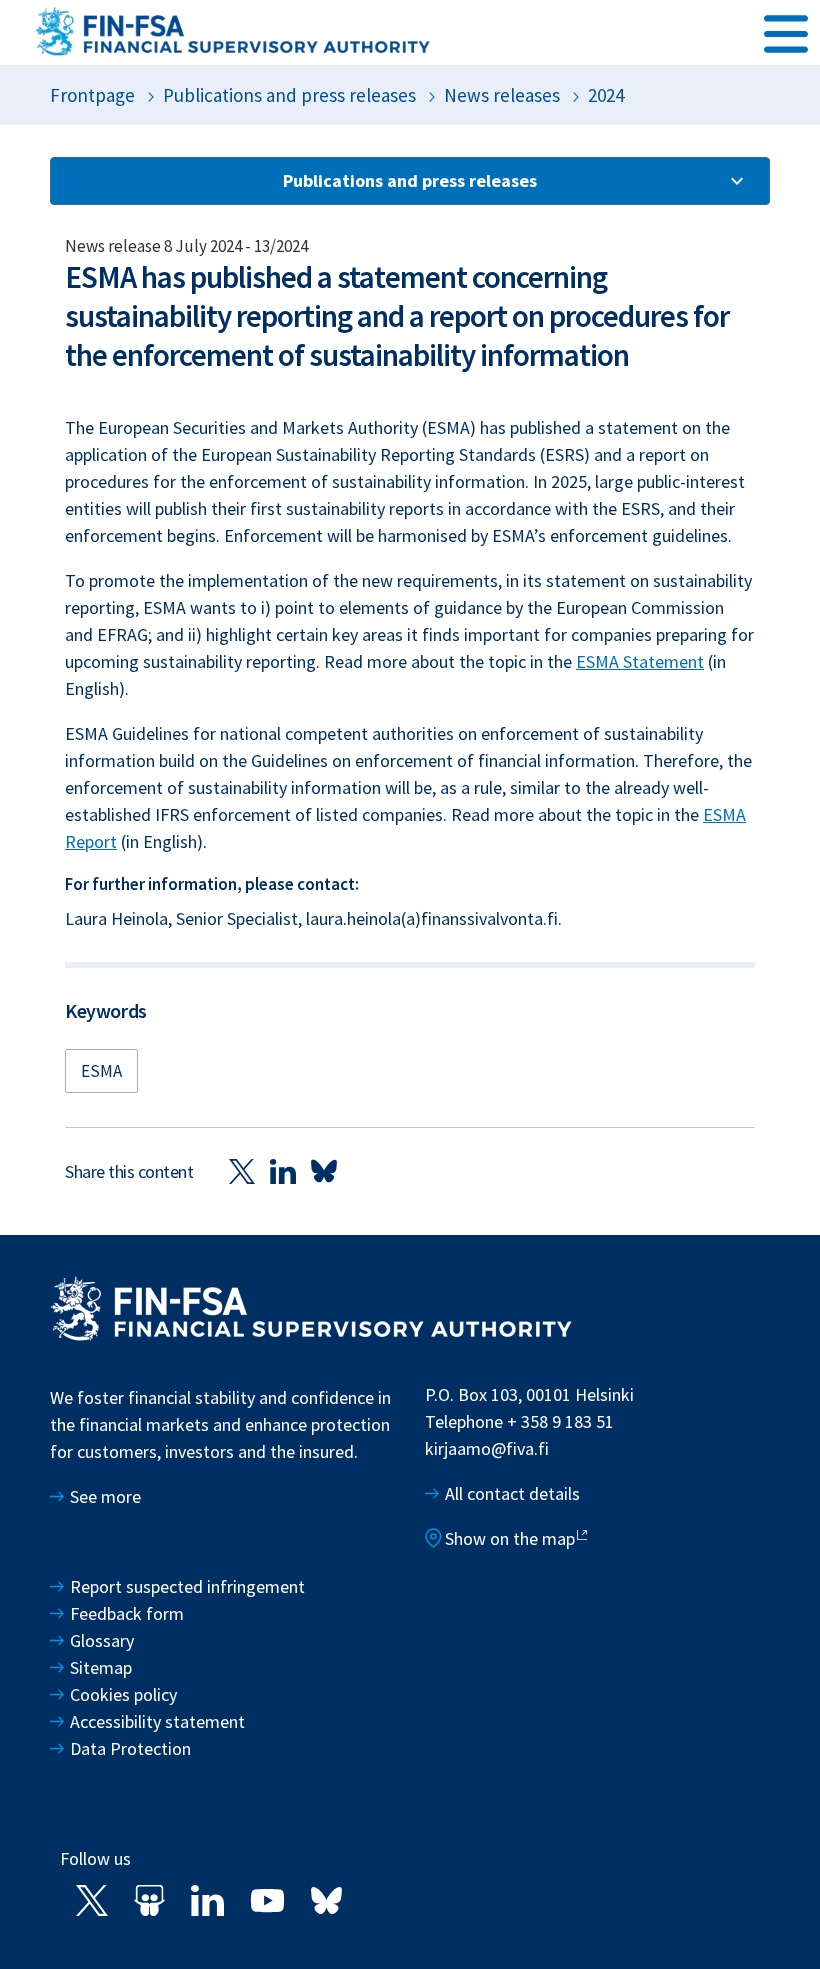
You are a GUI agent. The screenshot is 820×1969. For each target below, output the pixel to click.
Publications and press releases (289, 95)
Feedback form (127, 1613)
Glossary (102, 1640)
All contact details (512, 1493)
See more (105, 1496)
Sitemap (101, 1667)
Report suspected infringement (189, 1586)
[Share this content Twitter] (242, 1170)
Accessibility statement (157, 1721)
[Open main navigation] (786, 31)
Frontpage (92, 95)
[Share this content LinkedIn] (283, 1170)
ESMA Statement (640, 661)
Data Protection (130, 1748)
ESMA (101, 1071)
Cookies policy (123, 1694)
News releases (502, 95)
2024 (606, 95)
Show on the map (510, 1538)
